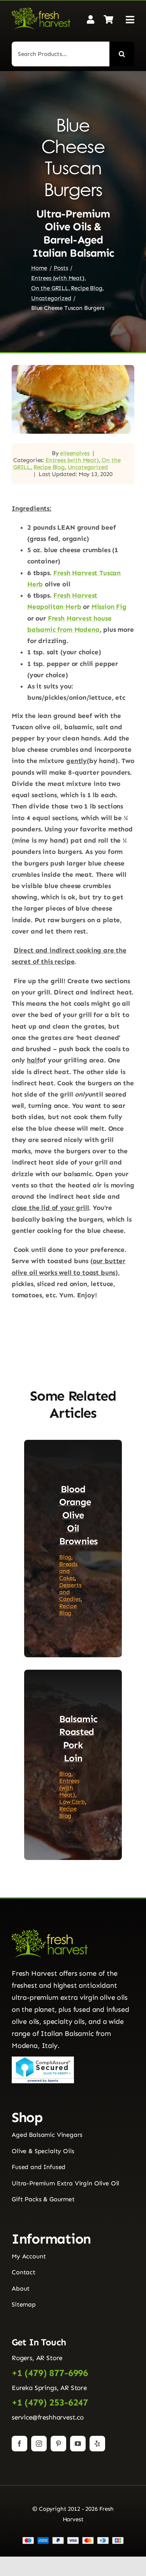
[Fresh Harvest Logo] (41, 10)
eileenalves (75, 453)
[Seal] (43, 2060)
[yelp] (97, 2444)
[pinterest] (58, 2444)
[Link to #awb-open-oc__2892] (130, 20)
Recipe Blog (49, 467)
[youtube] (78, 2444)
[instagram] (39, 2444)
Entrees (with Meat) (72, 460)
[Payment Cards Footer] (73, 2540)
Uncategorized (88, 467)
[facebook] (19, 2444)
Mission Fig (109, 607)
